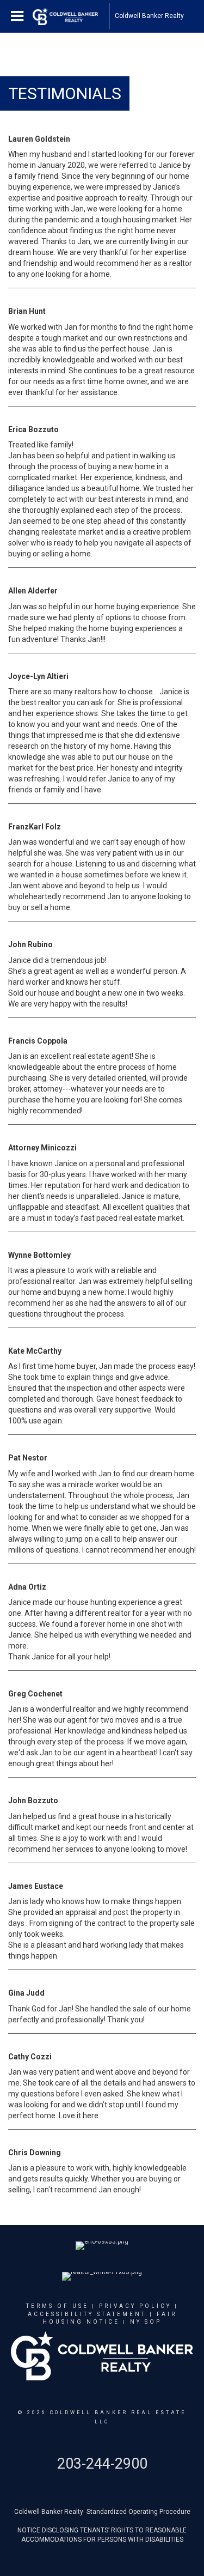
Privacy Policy (135, 2306)
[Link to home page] (71, 16)
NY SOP (146, 2322)
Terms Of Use (57, 2306)
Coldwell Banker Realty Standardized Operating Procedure (102, 2512)
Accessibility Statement (87, 2314)
